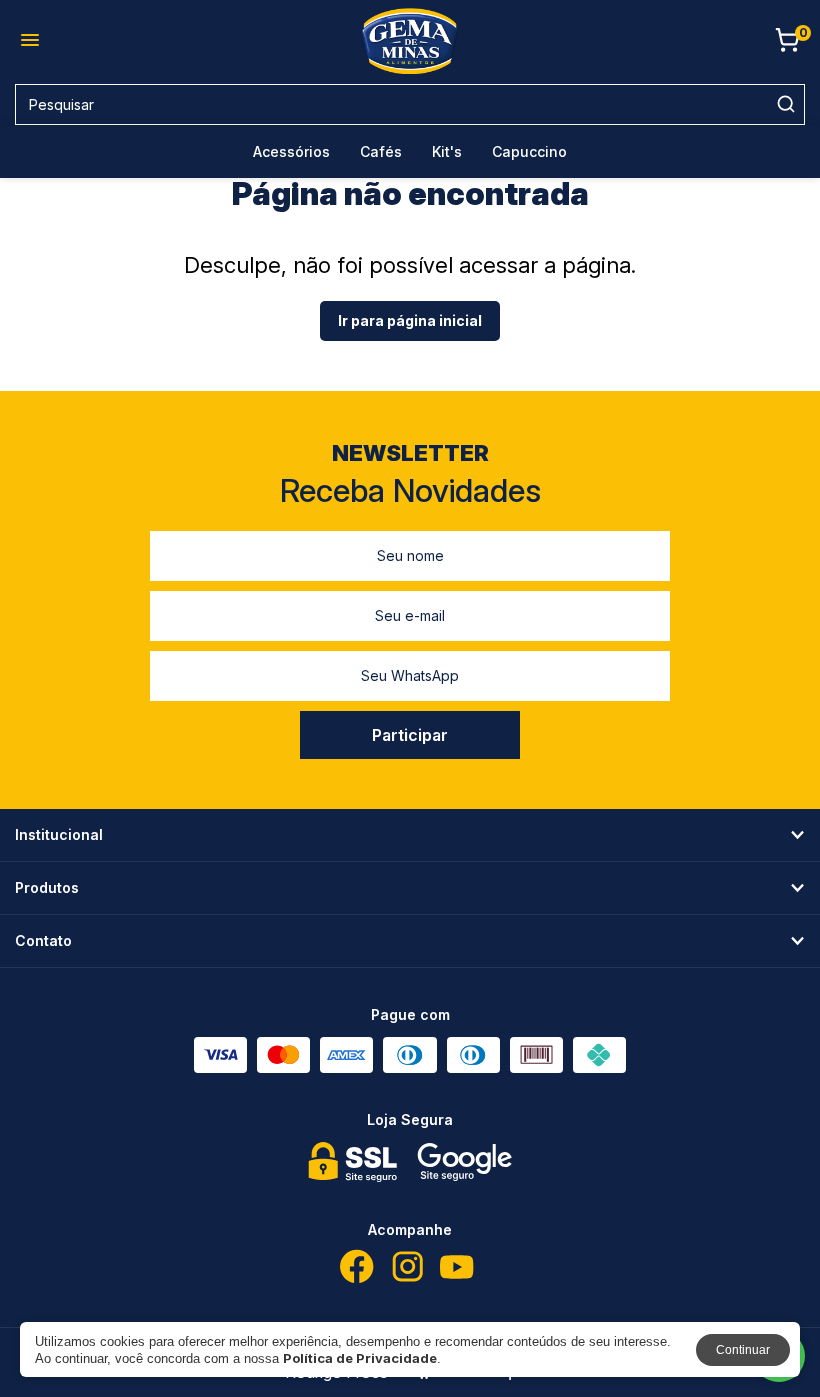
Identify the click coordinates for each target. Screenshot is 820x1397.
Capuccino (529, 151)
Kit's (447, 151)
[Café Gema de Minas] (410, 41)
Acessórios (291, 151)
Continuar (743, 1350)
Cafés (381, 151)
